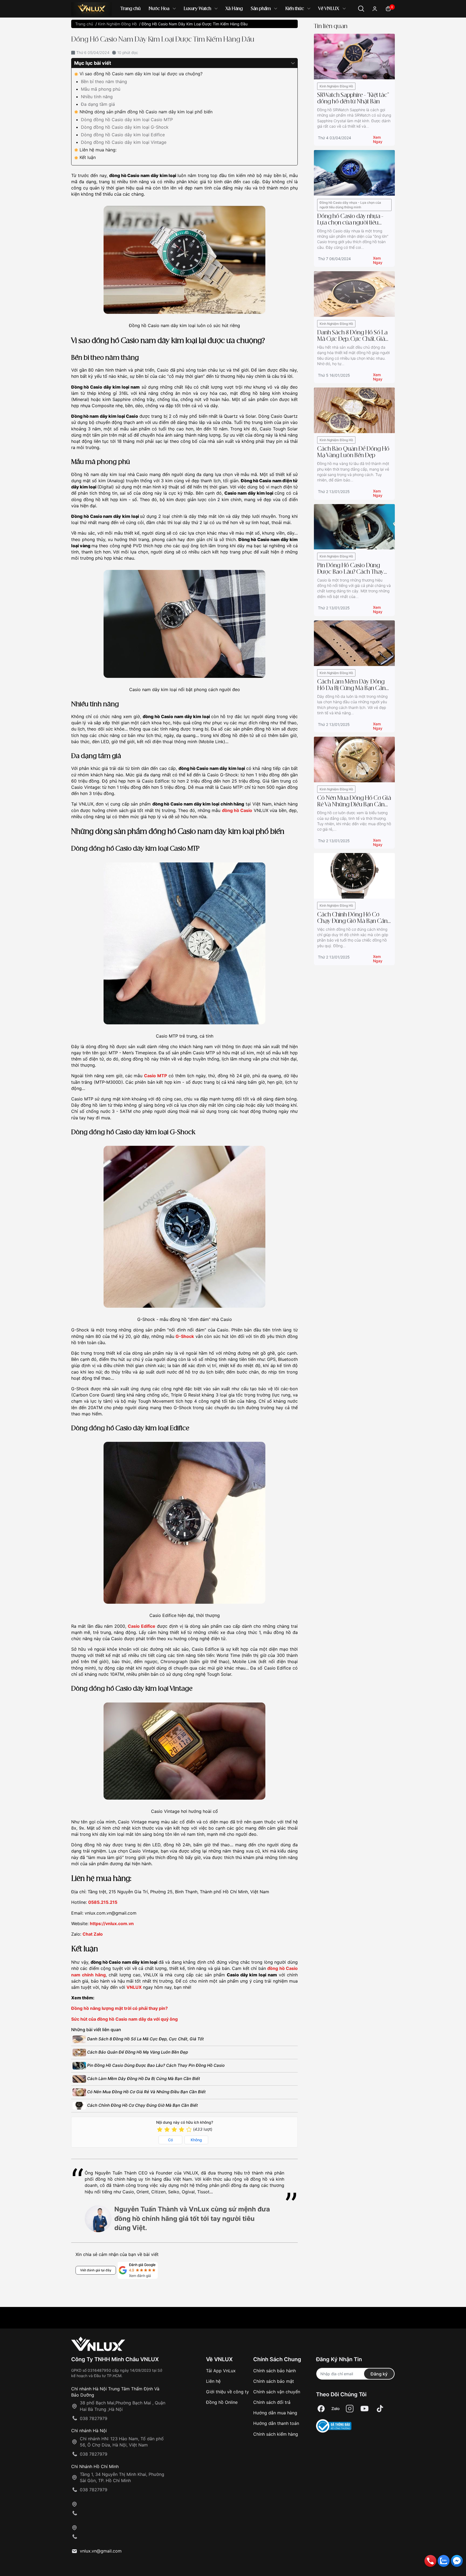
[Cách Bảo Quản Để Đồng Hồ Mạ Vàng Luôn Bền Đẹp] (354, 410)
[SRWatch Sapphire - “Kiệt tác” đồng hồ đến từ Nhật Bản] (354, 56)
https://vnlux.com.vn (112, 1923)
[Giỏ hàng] (388, 8)
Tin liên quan (331, 26)
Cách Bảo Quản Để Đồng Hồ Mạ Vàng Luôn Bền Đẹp (137, 2052)
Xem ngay (378, 138)
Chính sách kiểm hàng (276, 2434)
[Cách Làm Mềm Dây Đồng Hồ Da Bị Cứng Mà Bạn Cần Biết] (354, 643)
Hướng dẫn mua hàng (275, 2413)
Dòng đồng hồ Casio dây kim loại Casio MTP (127, 120)
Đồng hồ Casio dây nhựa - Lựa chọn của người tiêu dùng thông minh (350, 205)
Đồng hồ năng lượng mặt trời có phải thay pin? (119, 2008)
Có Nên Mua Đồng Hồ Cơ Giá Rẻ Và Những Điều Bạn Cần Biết (146, 2092)
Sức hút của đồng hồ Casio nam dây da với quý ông (124, 2019)
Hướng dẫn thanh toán (276, 2423)
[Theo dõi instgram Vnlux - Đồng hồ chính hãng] (350, 2409)
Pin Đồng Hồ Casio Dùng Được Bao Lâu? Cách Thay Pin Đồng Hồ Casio (155, 2065)
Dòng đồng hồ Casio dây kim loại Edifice (123, 135)
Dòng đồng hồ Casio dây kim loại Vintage (124, 142)
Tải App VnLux (221, 2371)
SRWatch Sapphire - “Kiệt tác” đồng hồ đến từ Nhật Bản (353, 98)
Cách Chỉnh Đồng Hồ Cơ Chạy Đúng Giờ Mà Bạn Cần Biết (142, 2105)
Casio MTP (155, 1076)
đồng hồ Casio (237, 810)
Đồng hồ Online (222, 2402)
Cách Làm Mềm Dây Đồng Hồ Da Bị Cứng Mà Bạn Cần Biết (143, 2079)
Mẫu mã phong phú (101, 89)
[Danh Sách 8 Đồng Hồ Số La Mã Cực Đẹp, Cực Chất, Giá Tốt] (354, 293)
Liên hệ (213, 2381)
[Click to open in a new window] (321, 2409)
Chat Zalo (93, 1934)
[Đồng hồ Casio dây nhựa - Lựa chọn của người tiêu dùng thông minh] (354, 172)
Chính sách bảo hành (275, 2371)
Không (196, 2140)
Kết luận (88, 157)
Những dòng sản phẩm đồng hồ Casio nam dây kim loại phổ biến (146, 112)
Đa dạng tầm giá (99, 104)
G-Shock (185, 1336)
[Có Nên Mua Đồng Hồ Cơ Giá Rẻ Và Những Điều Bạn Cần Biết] (354, 759)
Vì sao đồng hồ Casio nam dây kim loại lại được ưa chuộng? (141, 74)
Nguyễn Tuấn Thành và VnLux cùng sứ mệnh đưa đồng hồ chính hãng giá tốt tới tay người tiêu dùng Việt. (192, 2219)
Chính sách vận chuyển (277, 2392)
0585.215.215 (103, 1902)
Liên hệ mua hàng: (98, 150)
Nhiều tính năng (97, 97)
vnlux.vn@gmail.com (101, 2551)
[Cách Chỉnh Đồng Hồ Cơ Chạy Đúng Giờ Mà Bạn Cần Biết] (354, 876)
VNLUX (134, 1987)
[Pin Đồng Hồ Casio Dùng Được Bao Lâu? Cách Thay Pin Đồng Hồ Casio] (354, 526)
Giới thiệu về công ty (227, 2392)
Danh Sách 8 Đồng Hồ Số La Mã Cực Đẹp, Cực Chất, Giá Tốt (145, 2039)
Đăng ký (379, 2374)
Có (170, 2140)
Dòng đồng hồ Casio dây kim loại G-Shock (125, 127)
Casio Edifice (142, 1626)
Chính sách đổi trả (272, 2402)
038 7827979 (94, 2418)
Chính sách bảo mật (274, 2381)
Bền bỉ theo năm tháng (104, 81)
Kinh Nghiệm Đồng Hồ (336, 86)
